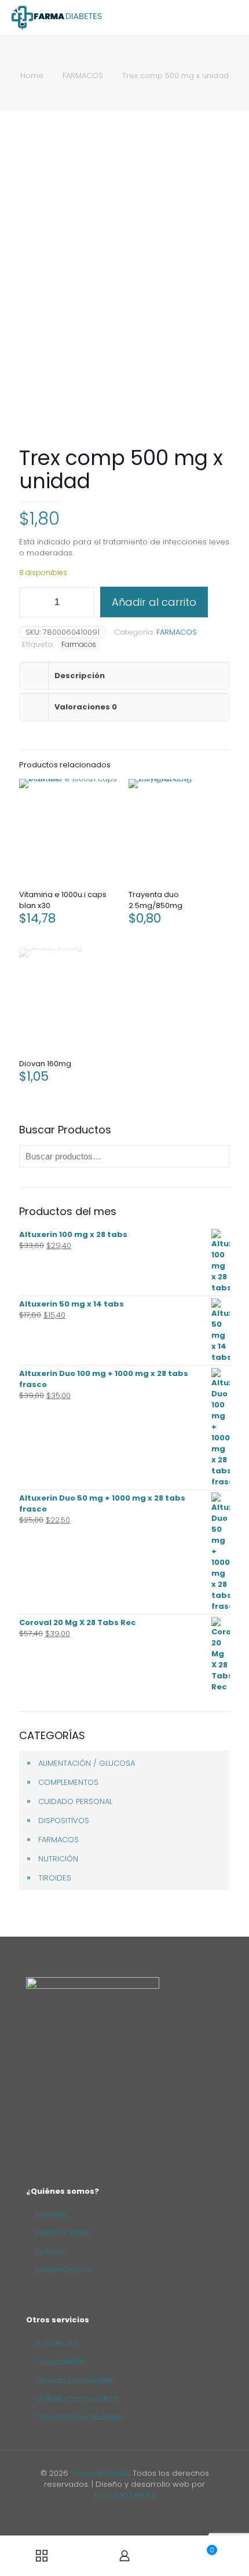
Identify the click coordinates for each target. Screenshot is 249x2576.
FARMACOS (83, 76)
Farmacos (79, 645)
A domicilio (57, 2343)
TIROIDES (55, 1878)
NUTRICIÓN (58, 1859)
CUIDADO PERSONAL (75, 1801)
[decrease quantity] (32, 602)
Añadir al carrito (154, 602)
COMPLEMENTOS (68, 1782)
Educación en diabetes (80, 2417)
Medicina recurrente (75, 2380)
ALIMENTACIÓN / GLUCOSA (87, 1763)
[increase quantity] (81, 602)
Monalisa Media (124, 2495)
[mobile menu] (233, 17)
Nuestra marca (65, 2270)
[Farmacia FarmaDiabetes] (56, 17)
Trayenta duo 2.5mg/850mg (155, 900)
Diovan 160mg (45, 1064)
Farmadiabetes (100, 2473)
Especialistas (61, 2361)
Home (32, 76)
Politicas (51, 2251)
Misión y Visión (63, 2233)
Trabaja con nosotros (77, 2398)
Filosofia (51, 2214)
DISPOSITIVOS (64, 1821)
